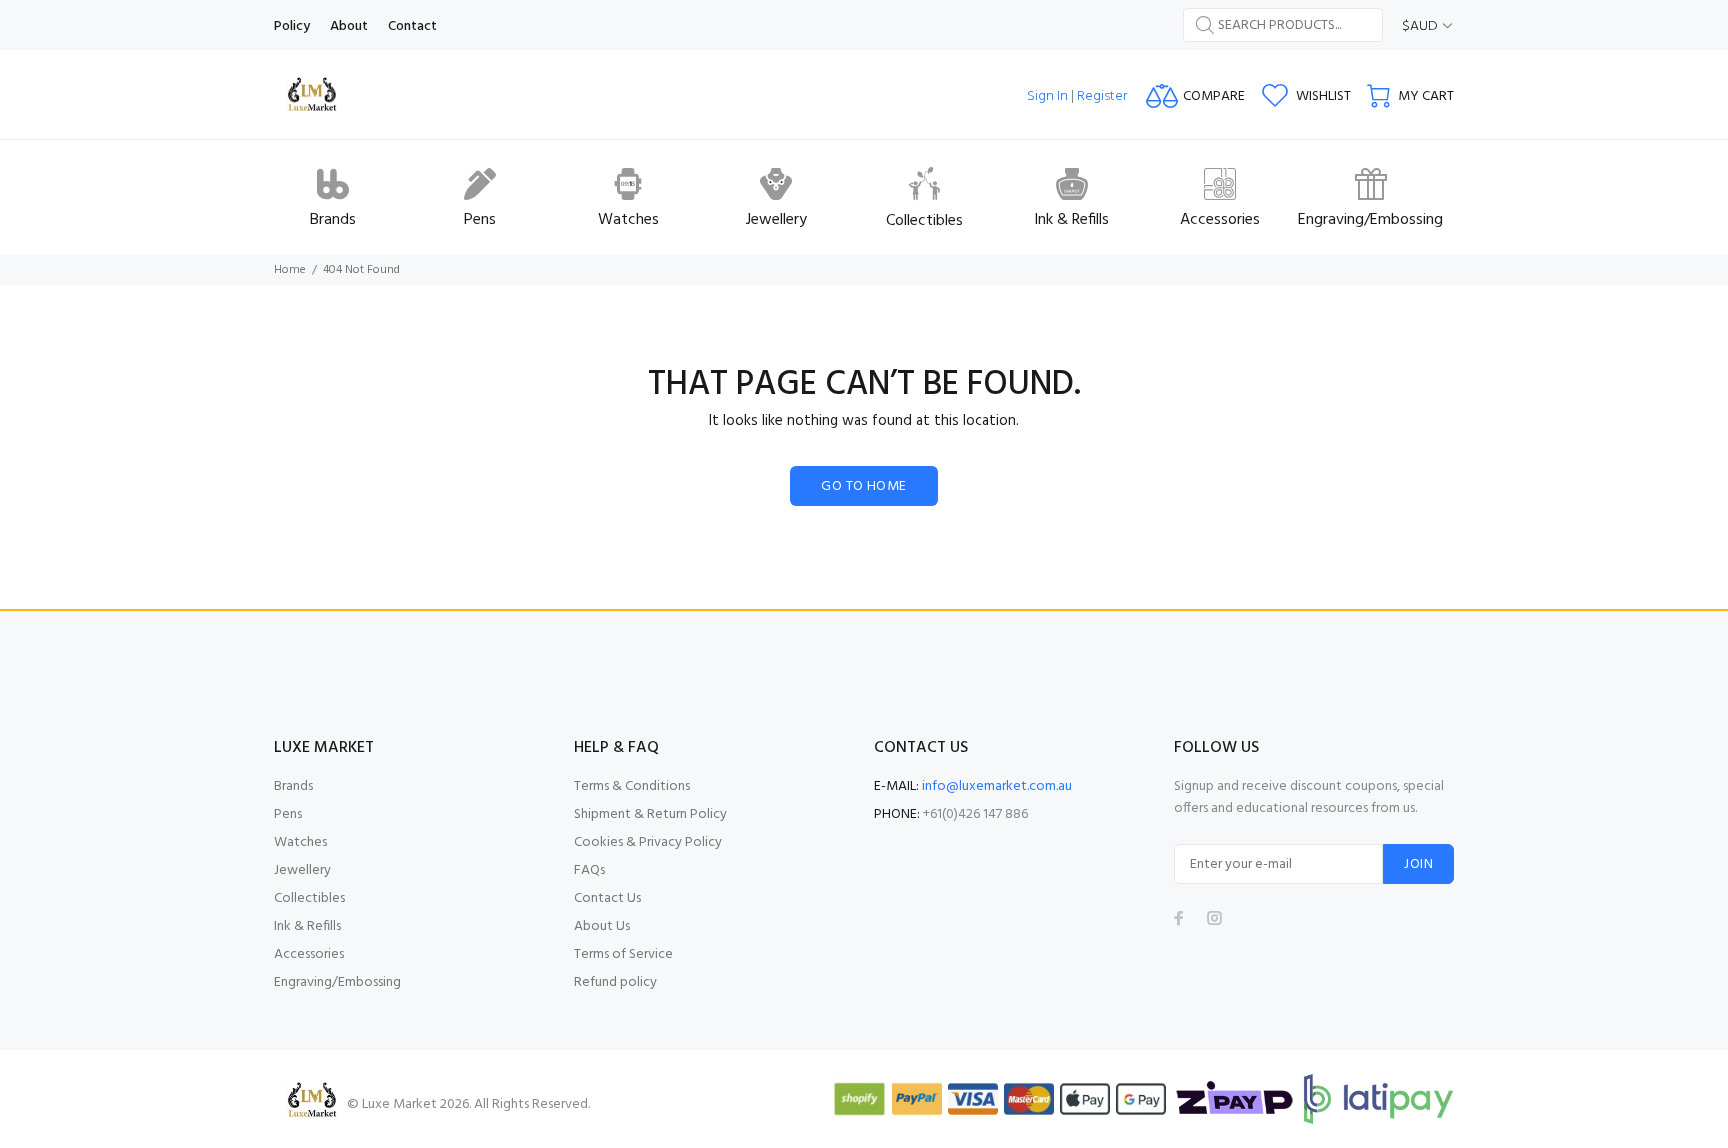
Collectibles (309, 898)
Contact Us (607, 898)
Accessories (309, 954)
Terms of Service (623, 954)
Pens (288, 814)
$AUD (1420, 26)
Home (290, 270)
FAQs (589, 870)
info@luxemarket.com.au (997, 786)
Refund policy (615, 982)
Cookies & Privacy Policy (648, 842)
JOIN (1418, 864)
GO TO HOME (863, 486)
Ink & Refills (307, 926)
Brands (293, 786)
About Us (602, 926)
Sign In (1047, 96)
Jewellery (302, 870)
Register (1102, 96)
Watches (300, 842)
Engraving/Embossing (337, 982)
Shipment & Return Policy (650, 814)
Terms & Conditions (632, 786)
